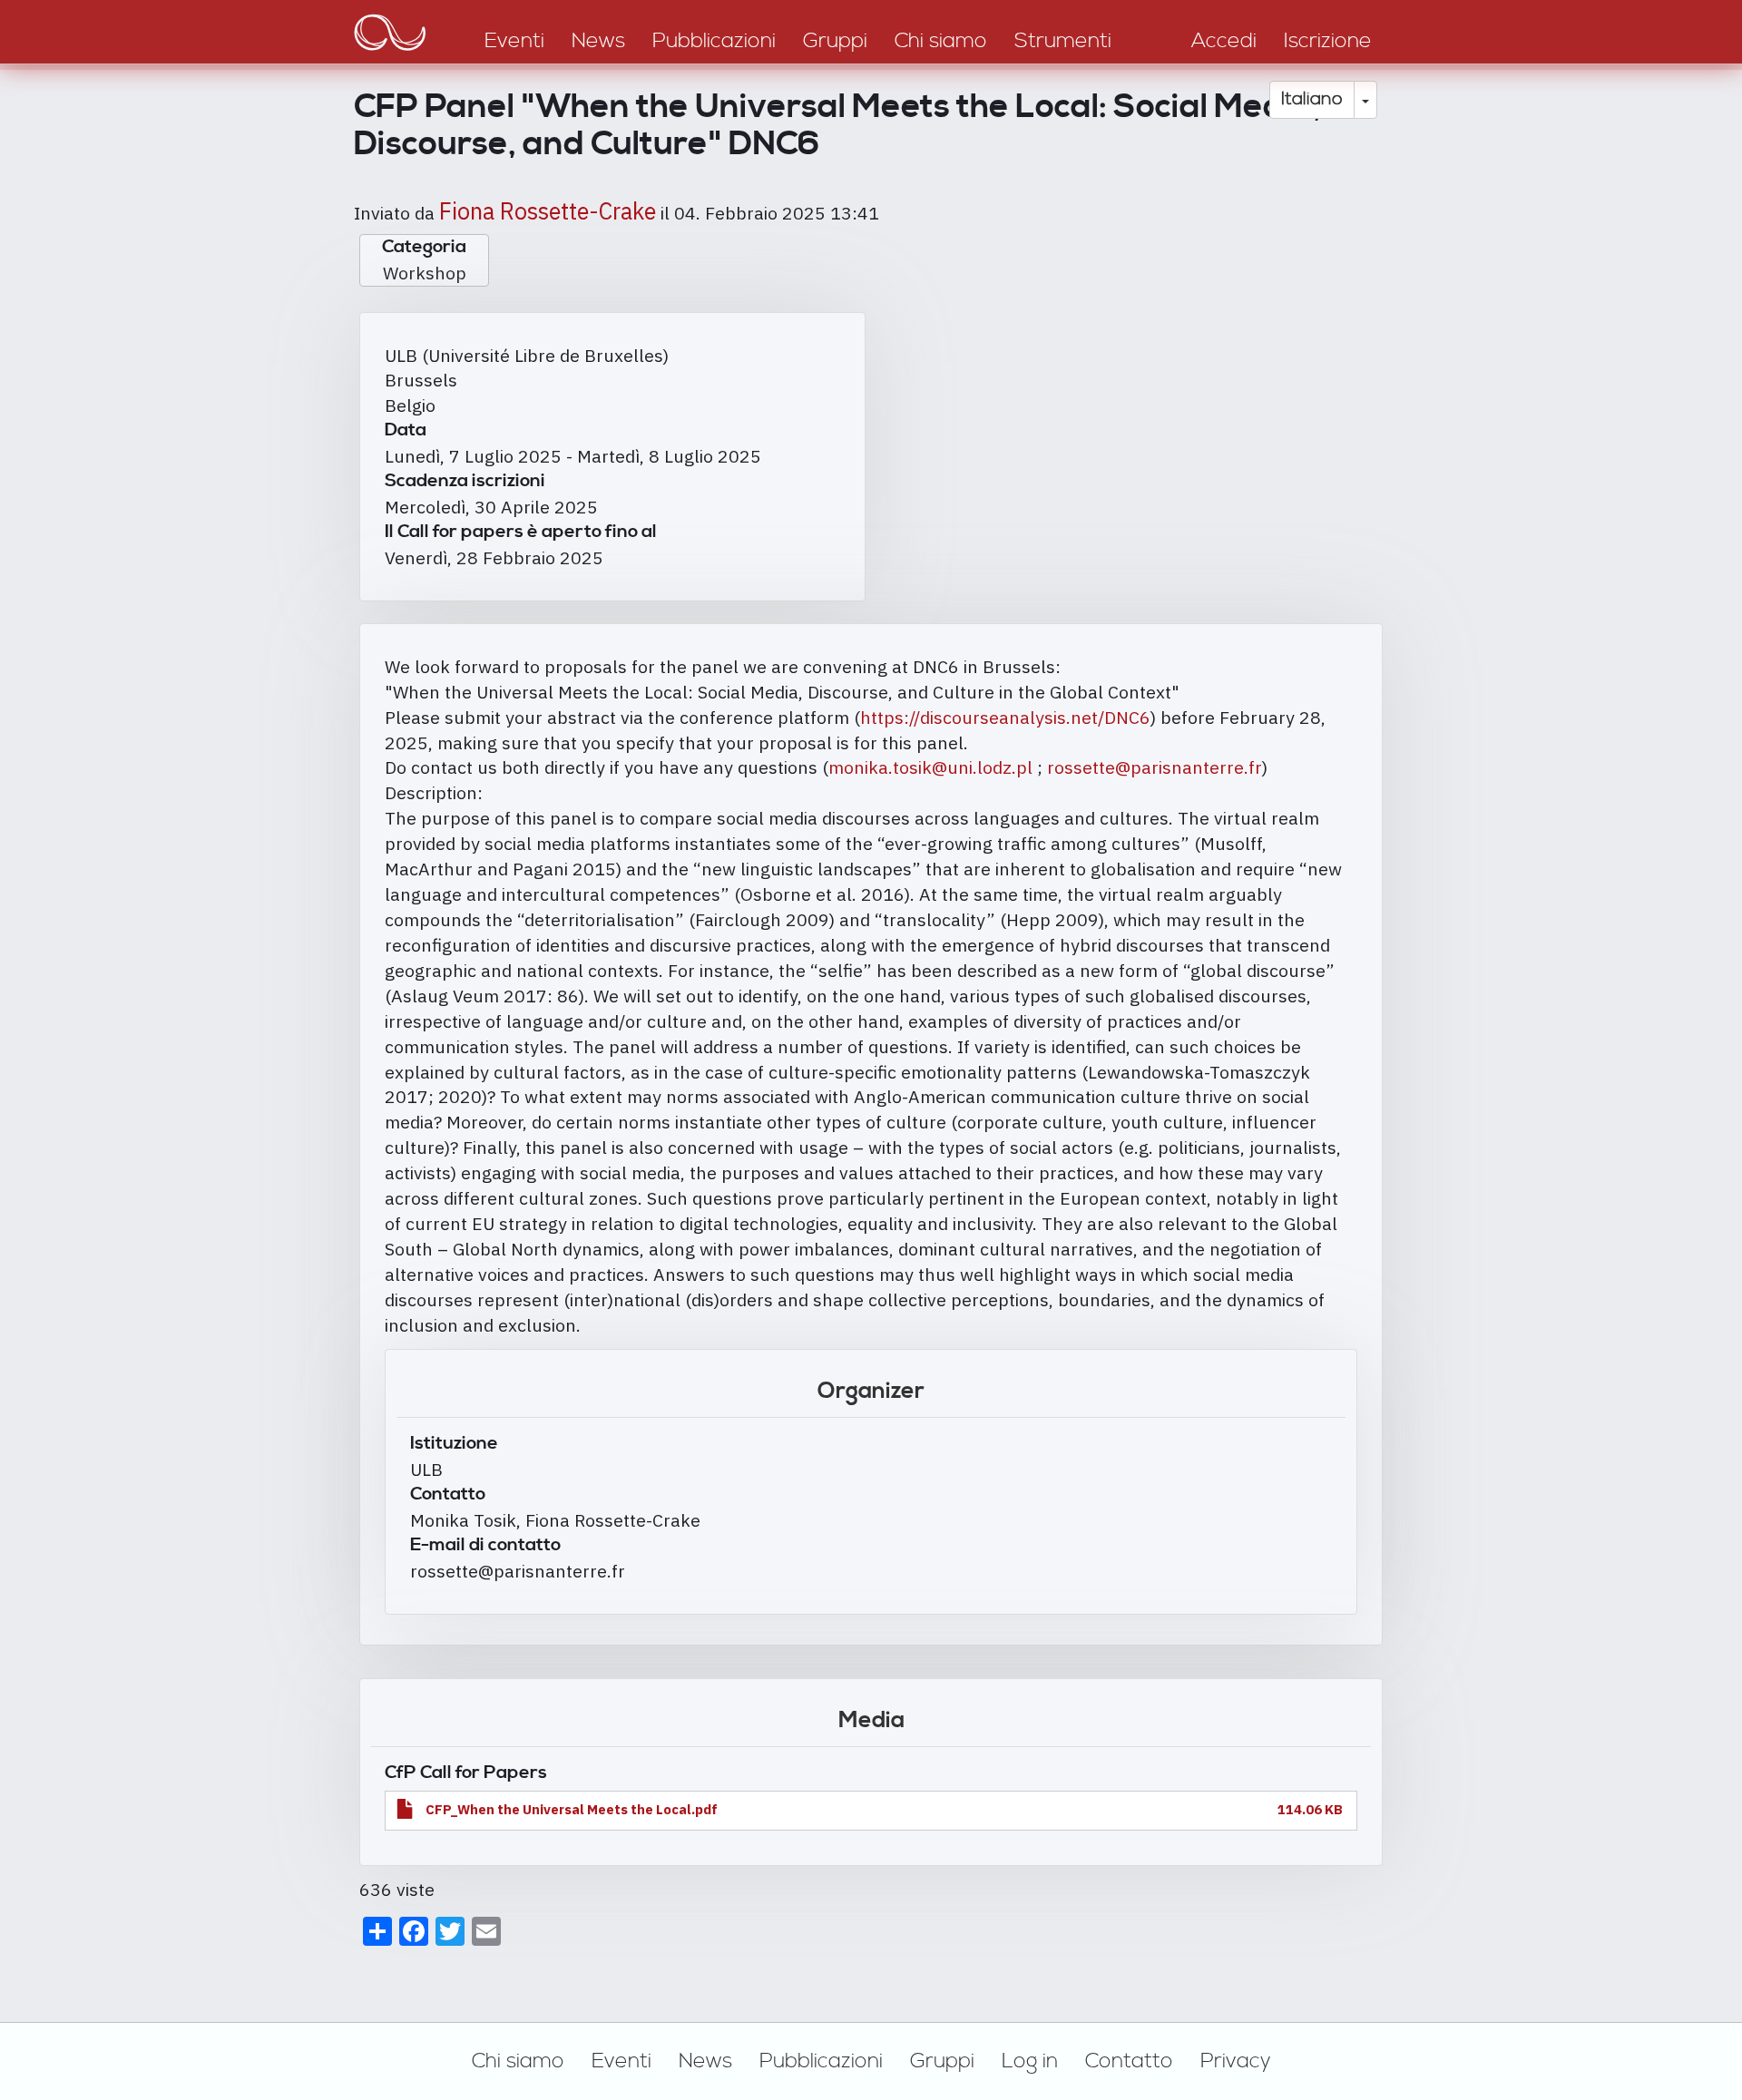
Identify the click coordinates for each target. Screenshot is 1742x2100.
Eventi (621, 2061)
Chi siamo (518, 2061)
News (705, 2061)
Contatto (1129, 2061)
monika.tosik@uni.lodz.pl (930, 767)
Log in (1030, 2061)
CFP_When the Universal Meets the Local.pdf (572, 1809)
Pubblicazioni (821, 2061)
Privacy (1236, 2061)
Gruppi (942, 2061)
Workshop (425, 273)
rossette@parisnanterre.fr (1155, 767)
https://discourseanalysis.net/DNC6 (1005, 717)
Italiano (1312, 99)
